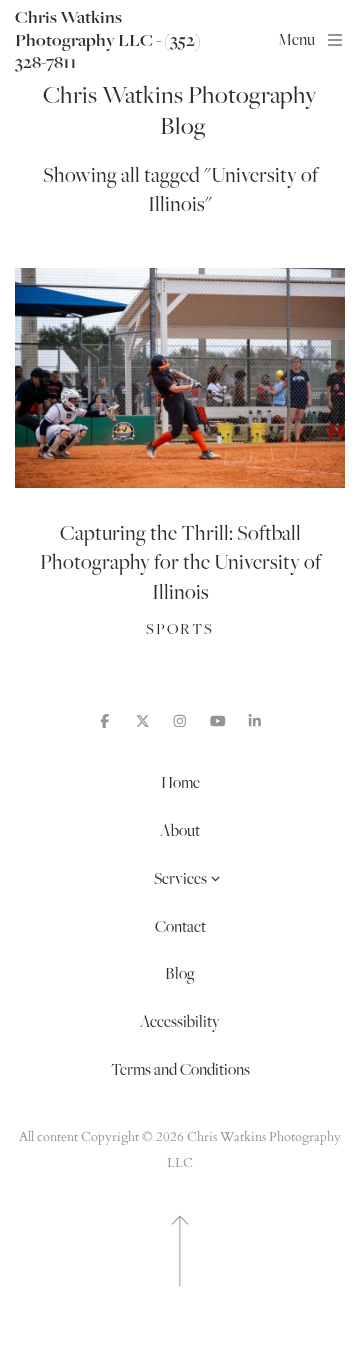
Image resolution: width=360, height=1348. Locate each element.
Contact (180, 926)
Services (180, 878)
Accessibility (180, 1021)
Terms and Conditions (180, 1069)
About (180, 830)
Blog (180, 973)
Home (180, 782)
